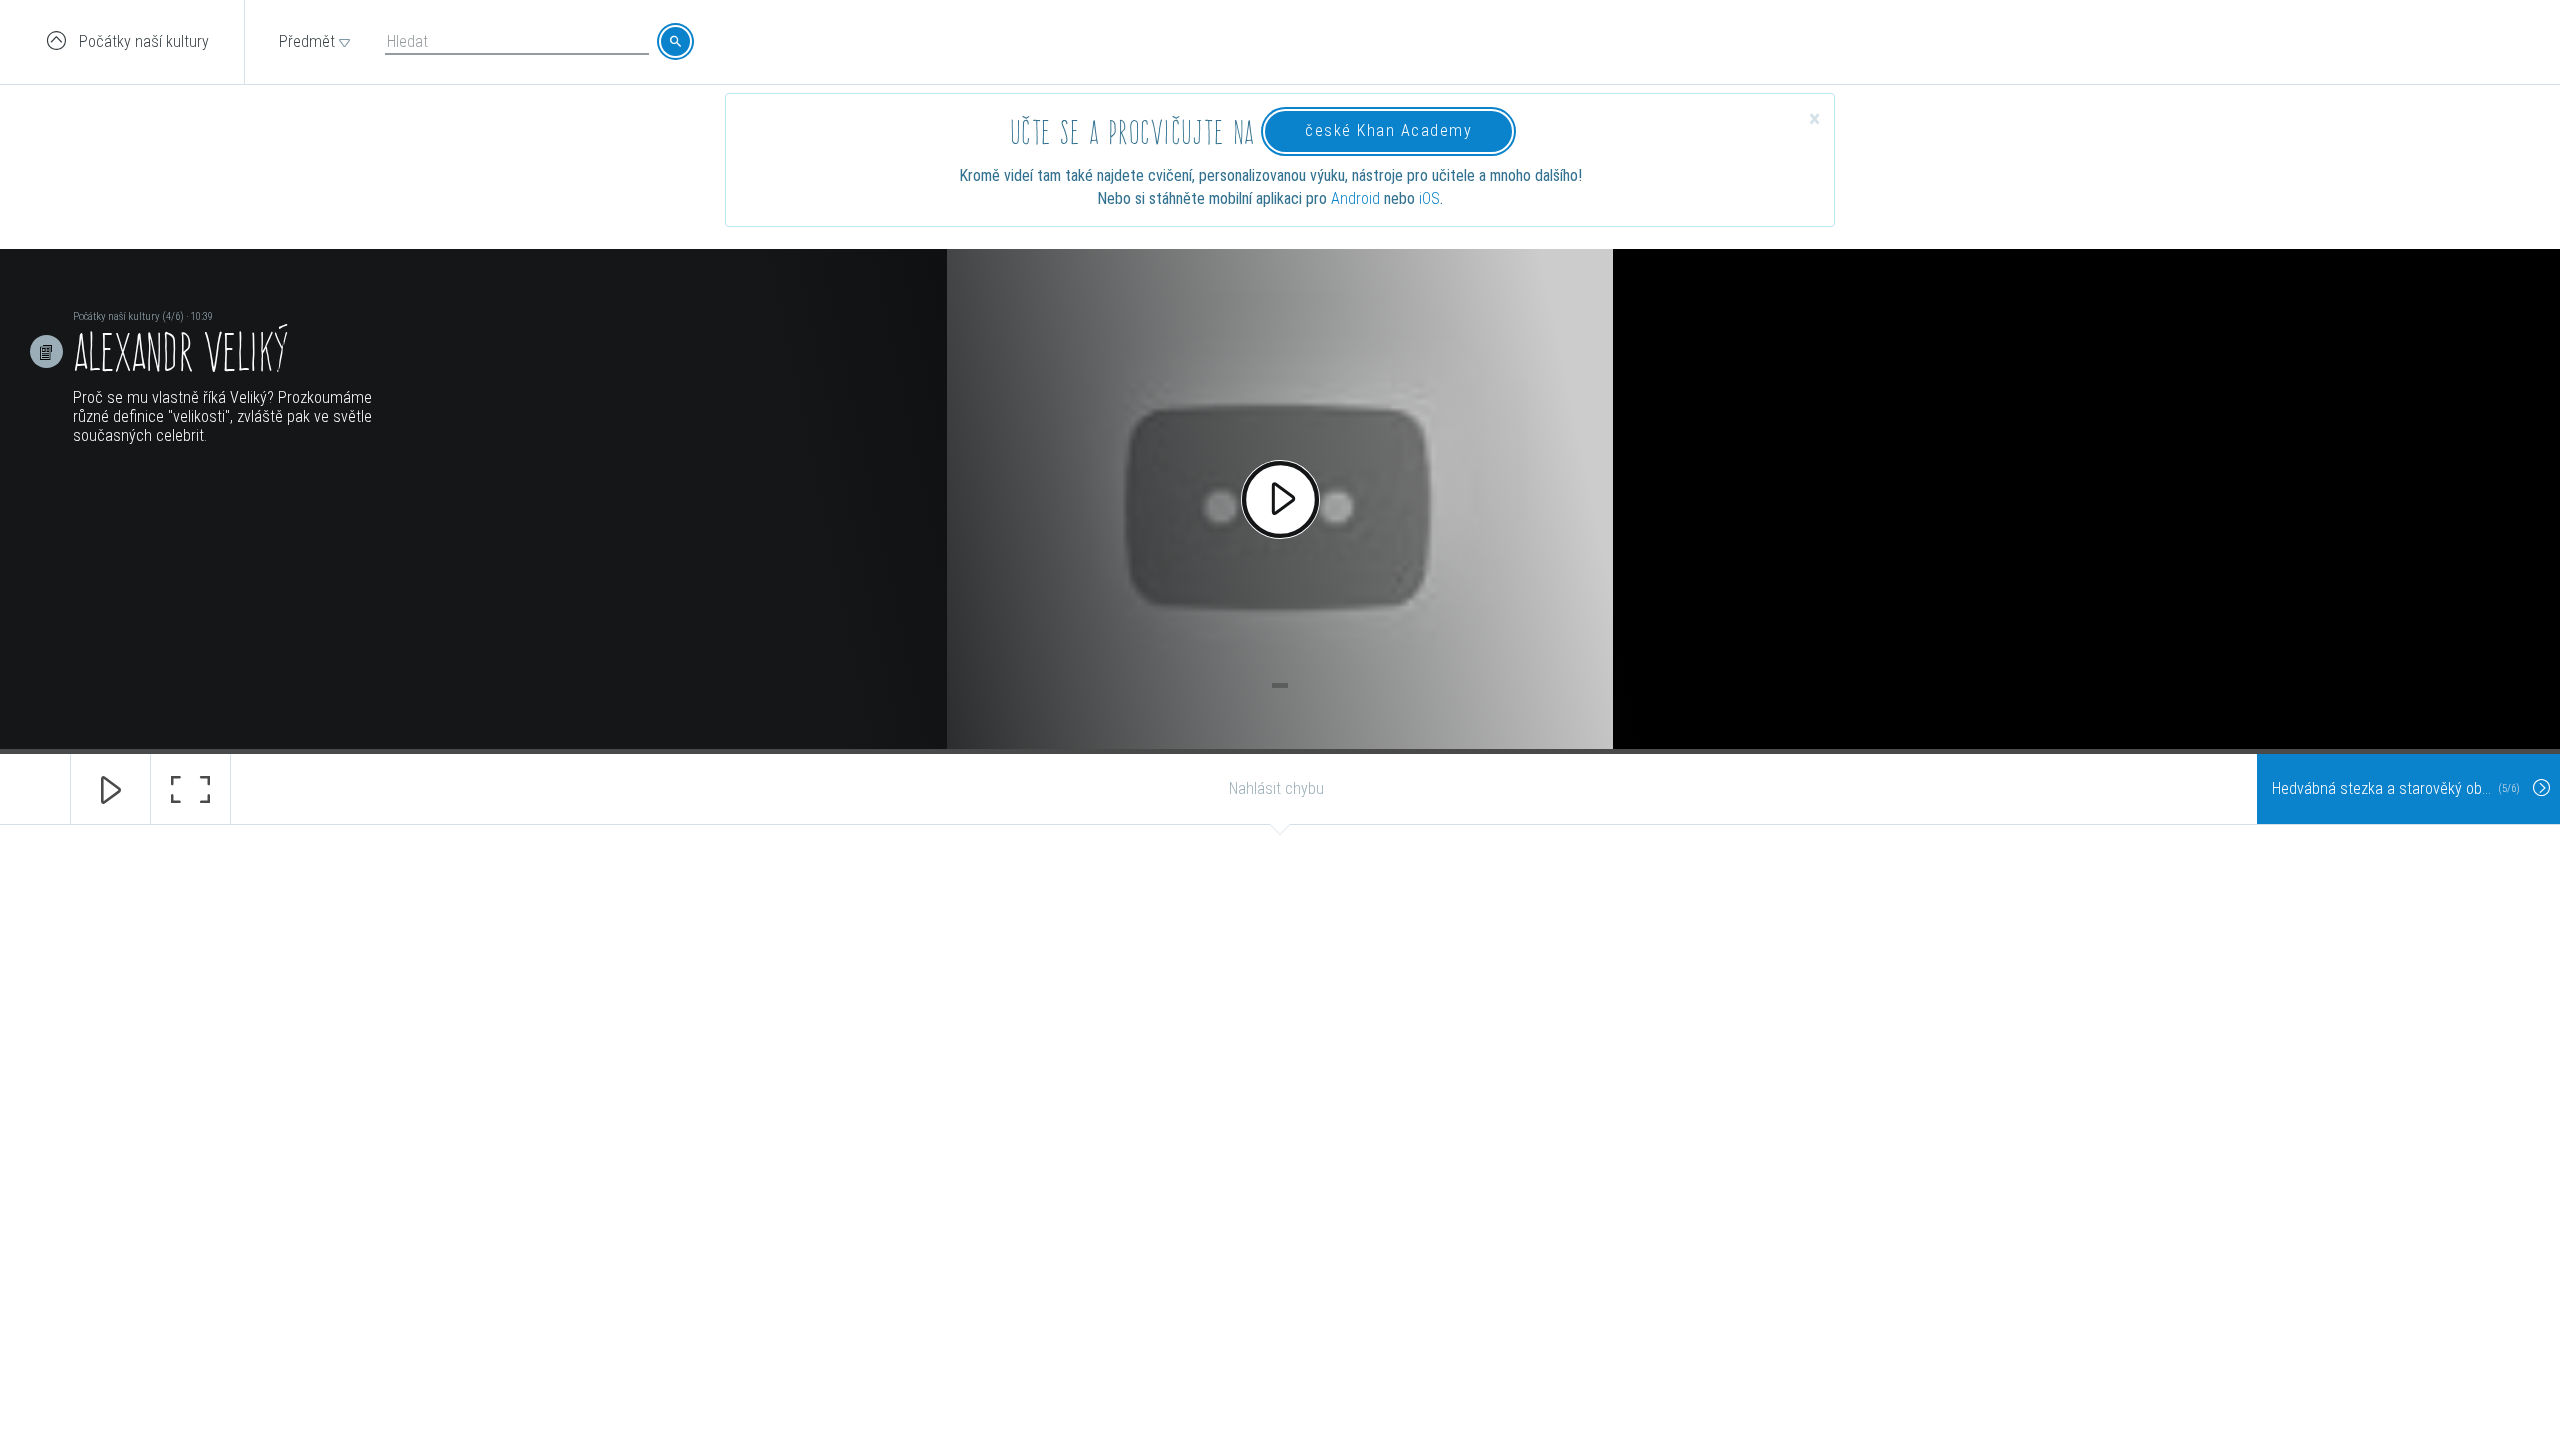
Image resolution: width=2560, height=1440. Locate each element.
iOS (1429, 198)
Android (1355, 198)
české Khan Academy (1388, 130)
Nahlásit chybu (1276, 788)
